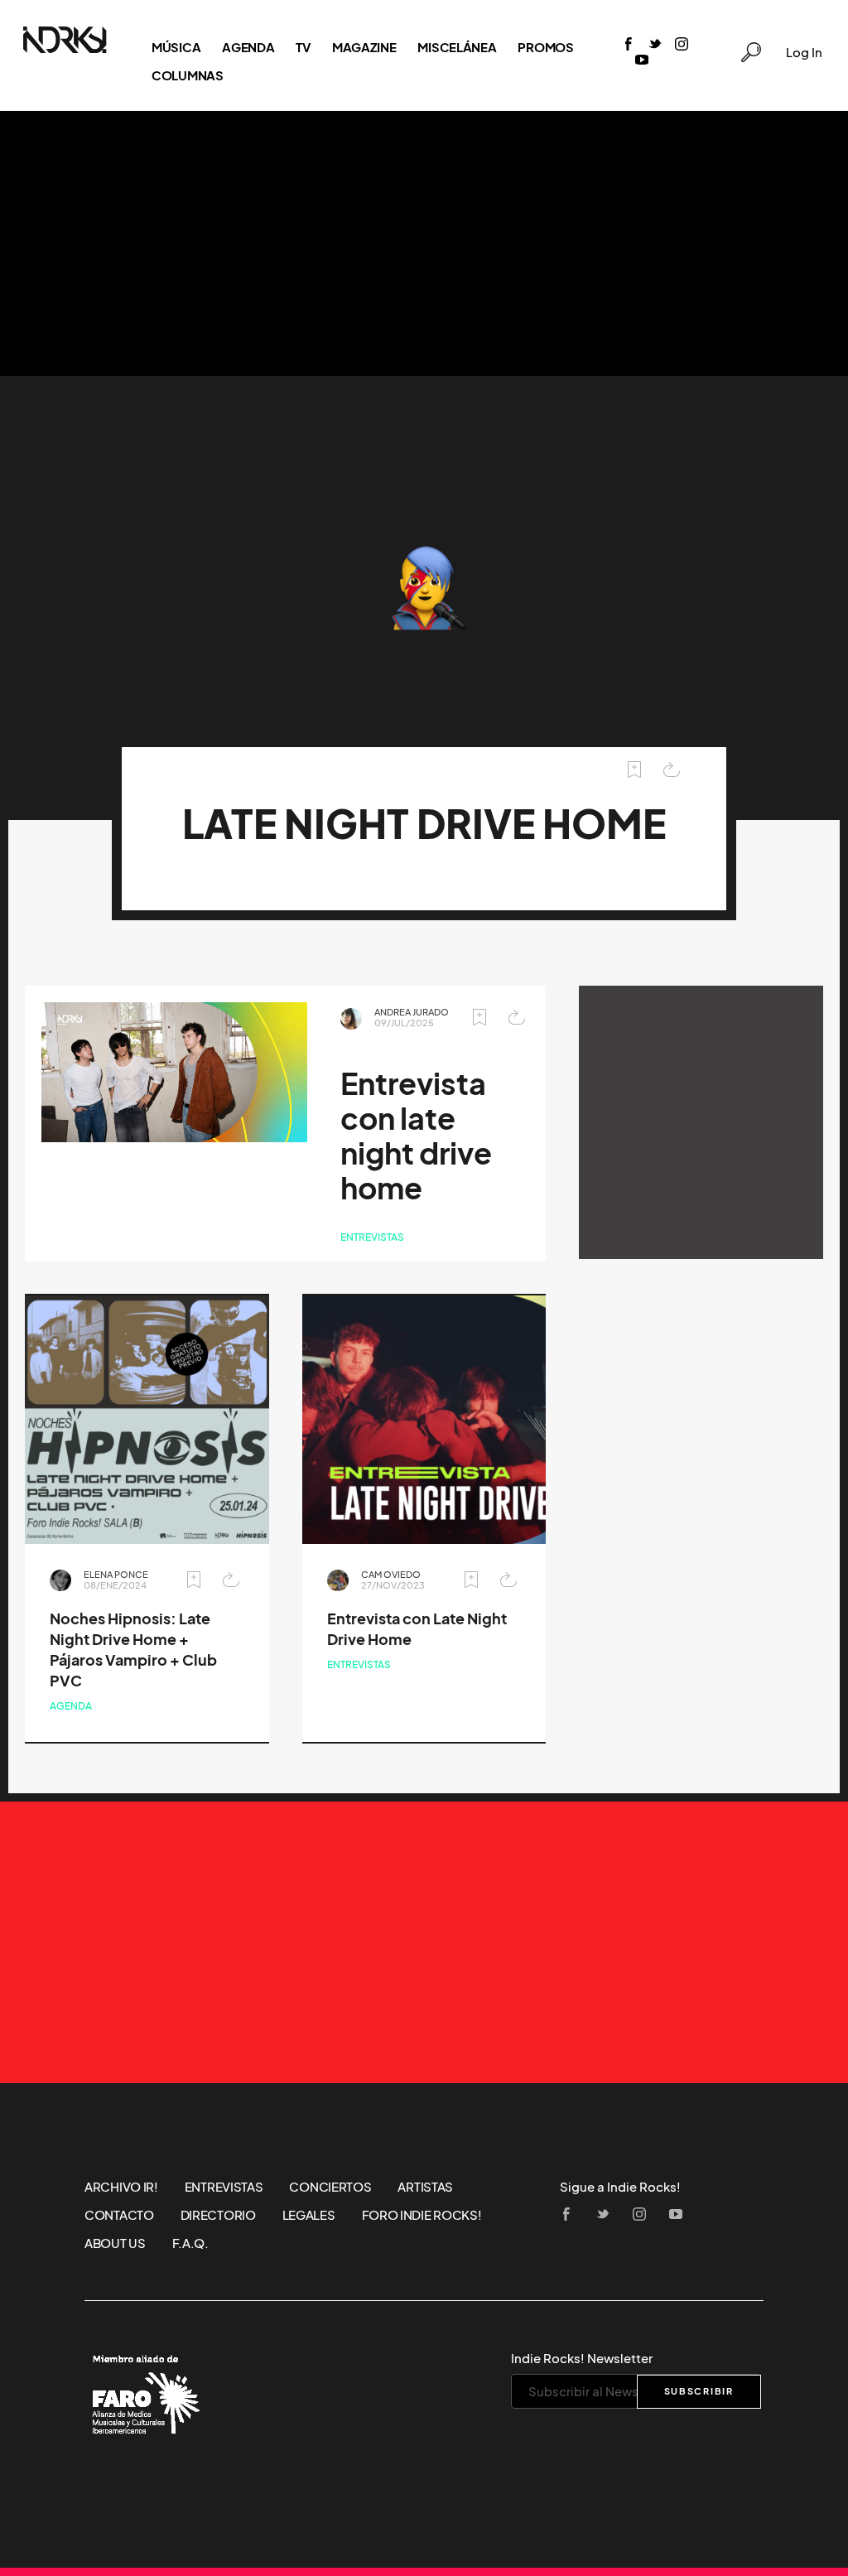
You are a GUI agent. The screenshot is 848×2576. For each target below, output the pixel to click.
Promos (545, 47)
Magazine (364, 47)
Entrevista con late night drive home (416, 1136)
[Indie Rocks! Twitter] (655, 45)
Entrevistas (372, 1237)
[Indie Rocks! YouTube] (642, 61)
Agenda (248, 47)
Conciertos (330, 2187)
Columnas (188, 75)
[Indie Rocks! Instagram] (682, 45)
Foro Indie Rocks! (422, 2215)
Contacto (119, 2215)
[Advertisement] (424, 244)
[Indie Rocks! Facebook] (629, 45)
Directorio (218, 2215)
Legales (309, 2215)
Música (176, 47)
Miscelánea (457, 47)
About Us (115, 2243)
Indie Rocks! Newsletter (582, 2358)
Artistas (425, 2187)
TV (303, 47)
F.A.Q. (190, 2243)
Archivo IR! (121, 2187)
